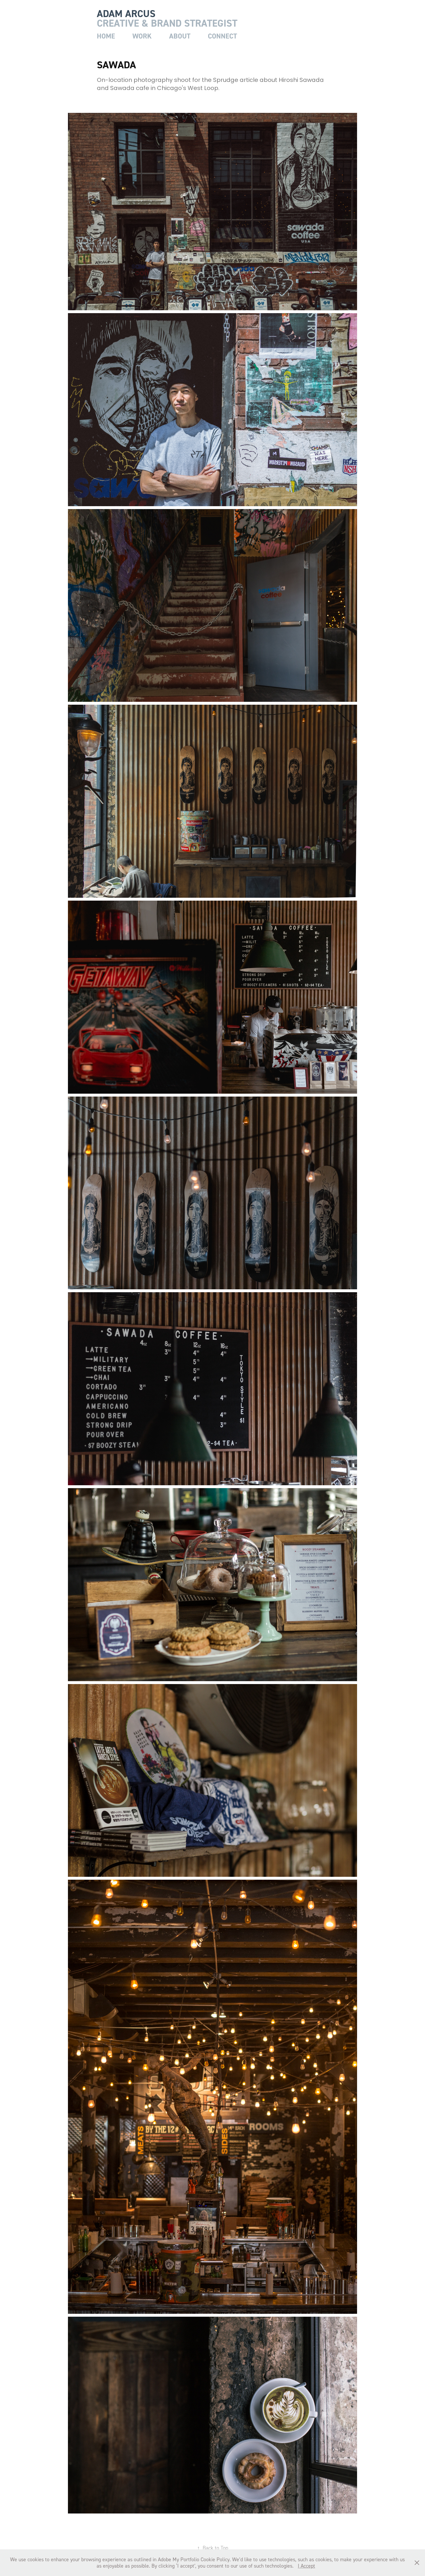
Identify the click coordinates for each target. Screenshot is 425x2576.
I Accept (306, 2566)
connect (222, 36)
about (180, 36)
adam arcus (126, 14)
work (142, 36)
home (106, 36)
